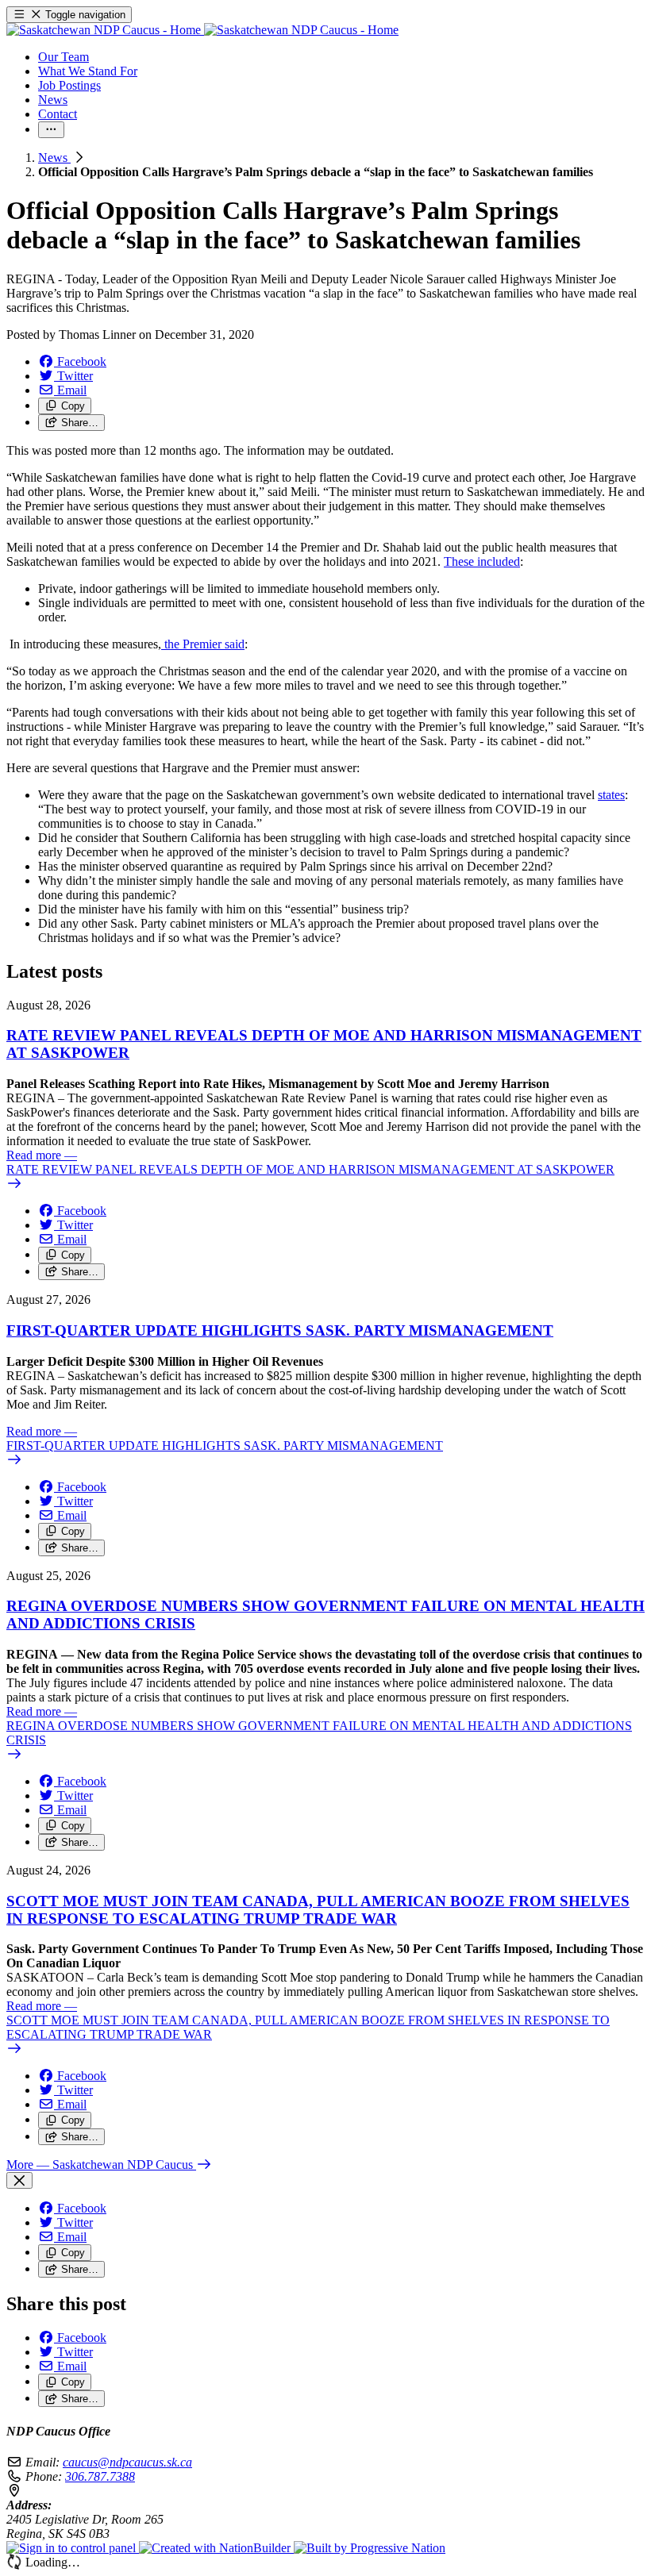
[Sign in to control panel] (73, 2548)
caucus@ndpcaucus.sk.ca (127, 2462)
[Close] (19, 2180)
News (54, 158)
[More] (51, 130)
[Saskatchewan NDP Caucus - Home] (202, 30)
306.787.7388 (100, 2476)
